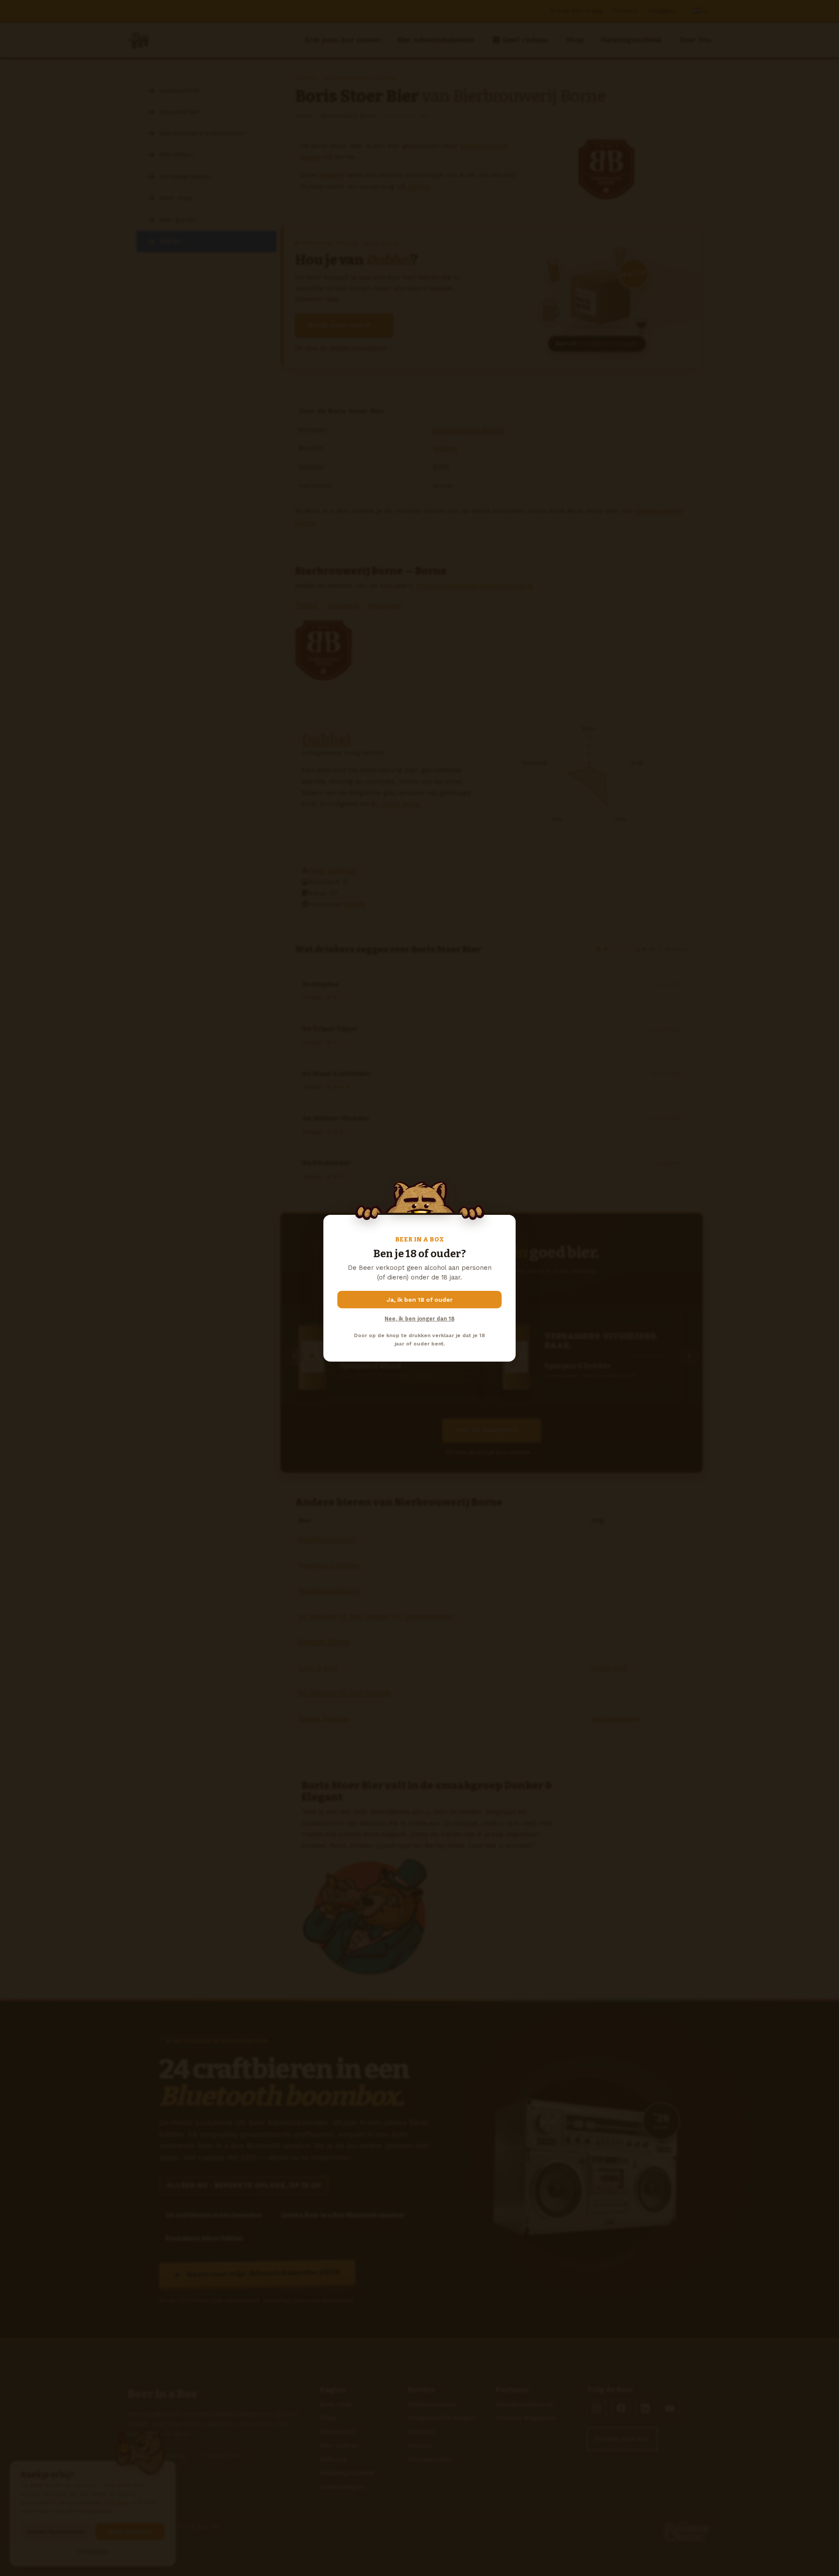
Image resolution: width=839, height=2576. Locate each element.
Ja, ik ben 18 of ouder (420, 1300)
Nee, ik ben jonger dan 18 (419, 1319)
